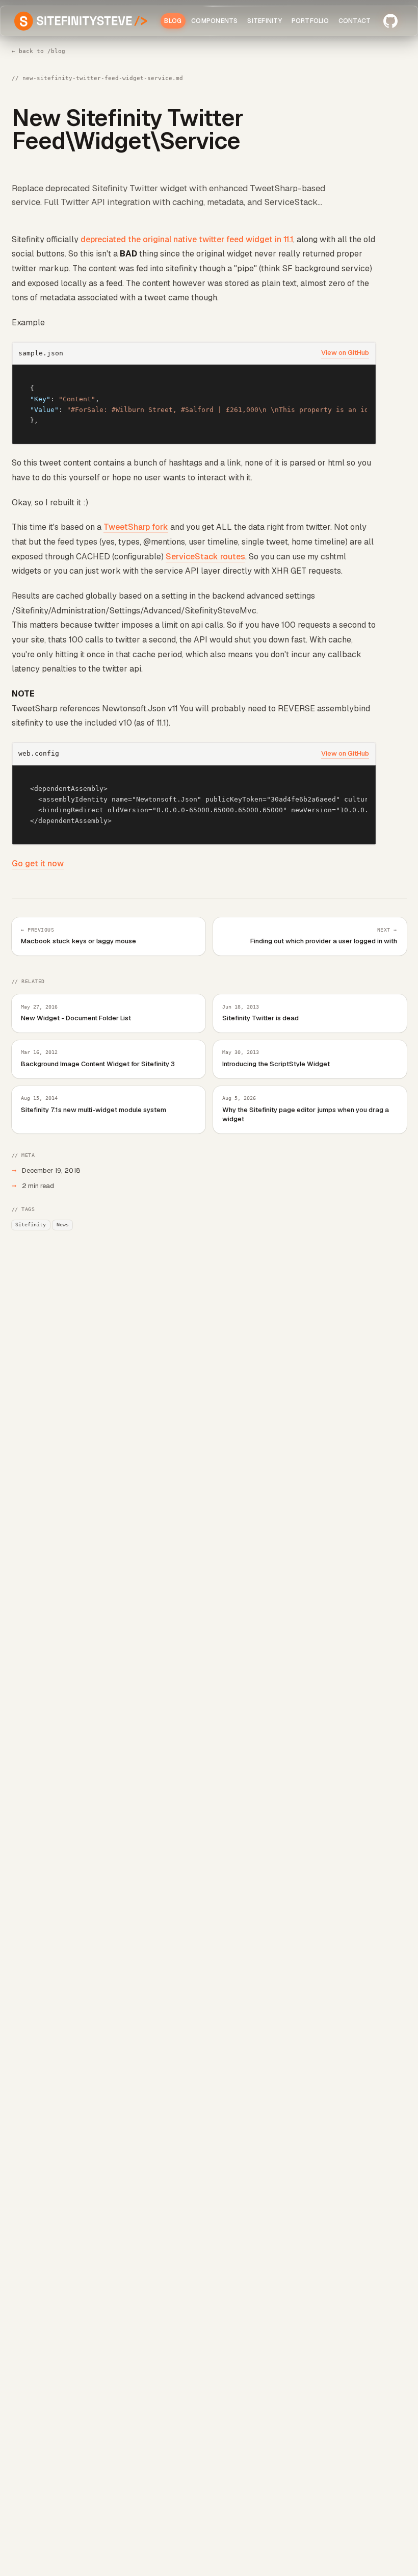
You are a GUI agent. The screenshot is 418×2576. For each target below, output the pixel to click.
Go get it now (38, 864)
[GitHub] (390, 21)
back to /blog (39, 51)
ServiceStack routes (205, 557)
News (63, 1224)
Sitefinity (31, 1224)
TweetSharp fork (136, 527)
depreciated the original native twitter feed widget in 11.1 (187, 239)
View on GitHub (345, 353)
